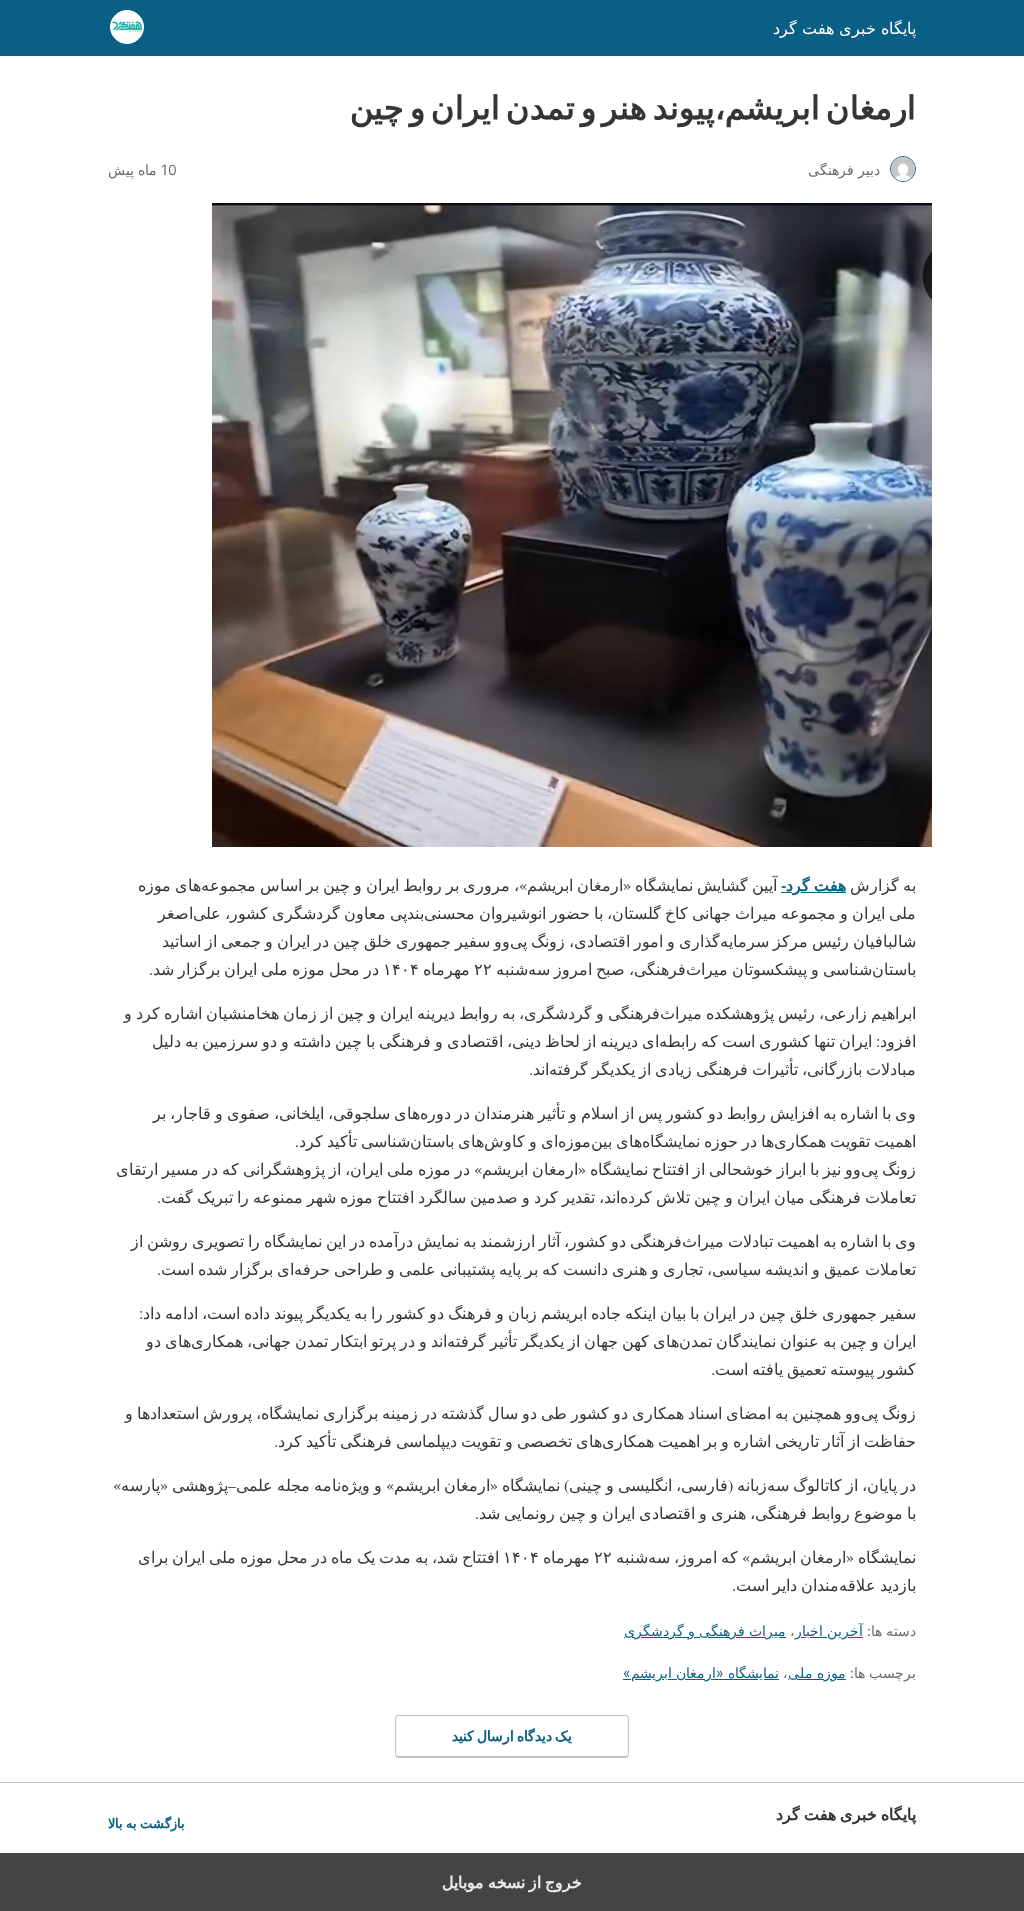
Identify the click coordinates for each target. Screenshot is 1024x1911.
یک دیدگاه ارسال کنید (512, 1735)
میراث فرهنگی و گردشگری (705, 1630)
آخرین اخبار (829, 1630)
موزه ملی (817, 1672)
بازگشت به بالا (146, 1823)
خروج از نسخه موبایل (512, 1882)
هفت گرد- (813, 884)
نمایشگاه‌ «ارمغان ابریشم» (701, 1672)
